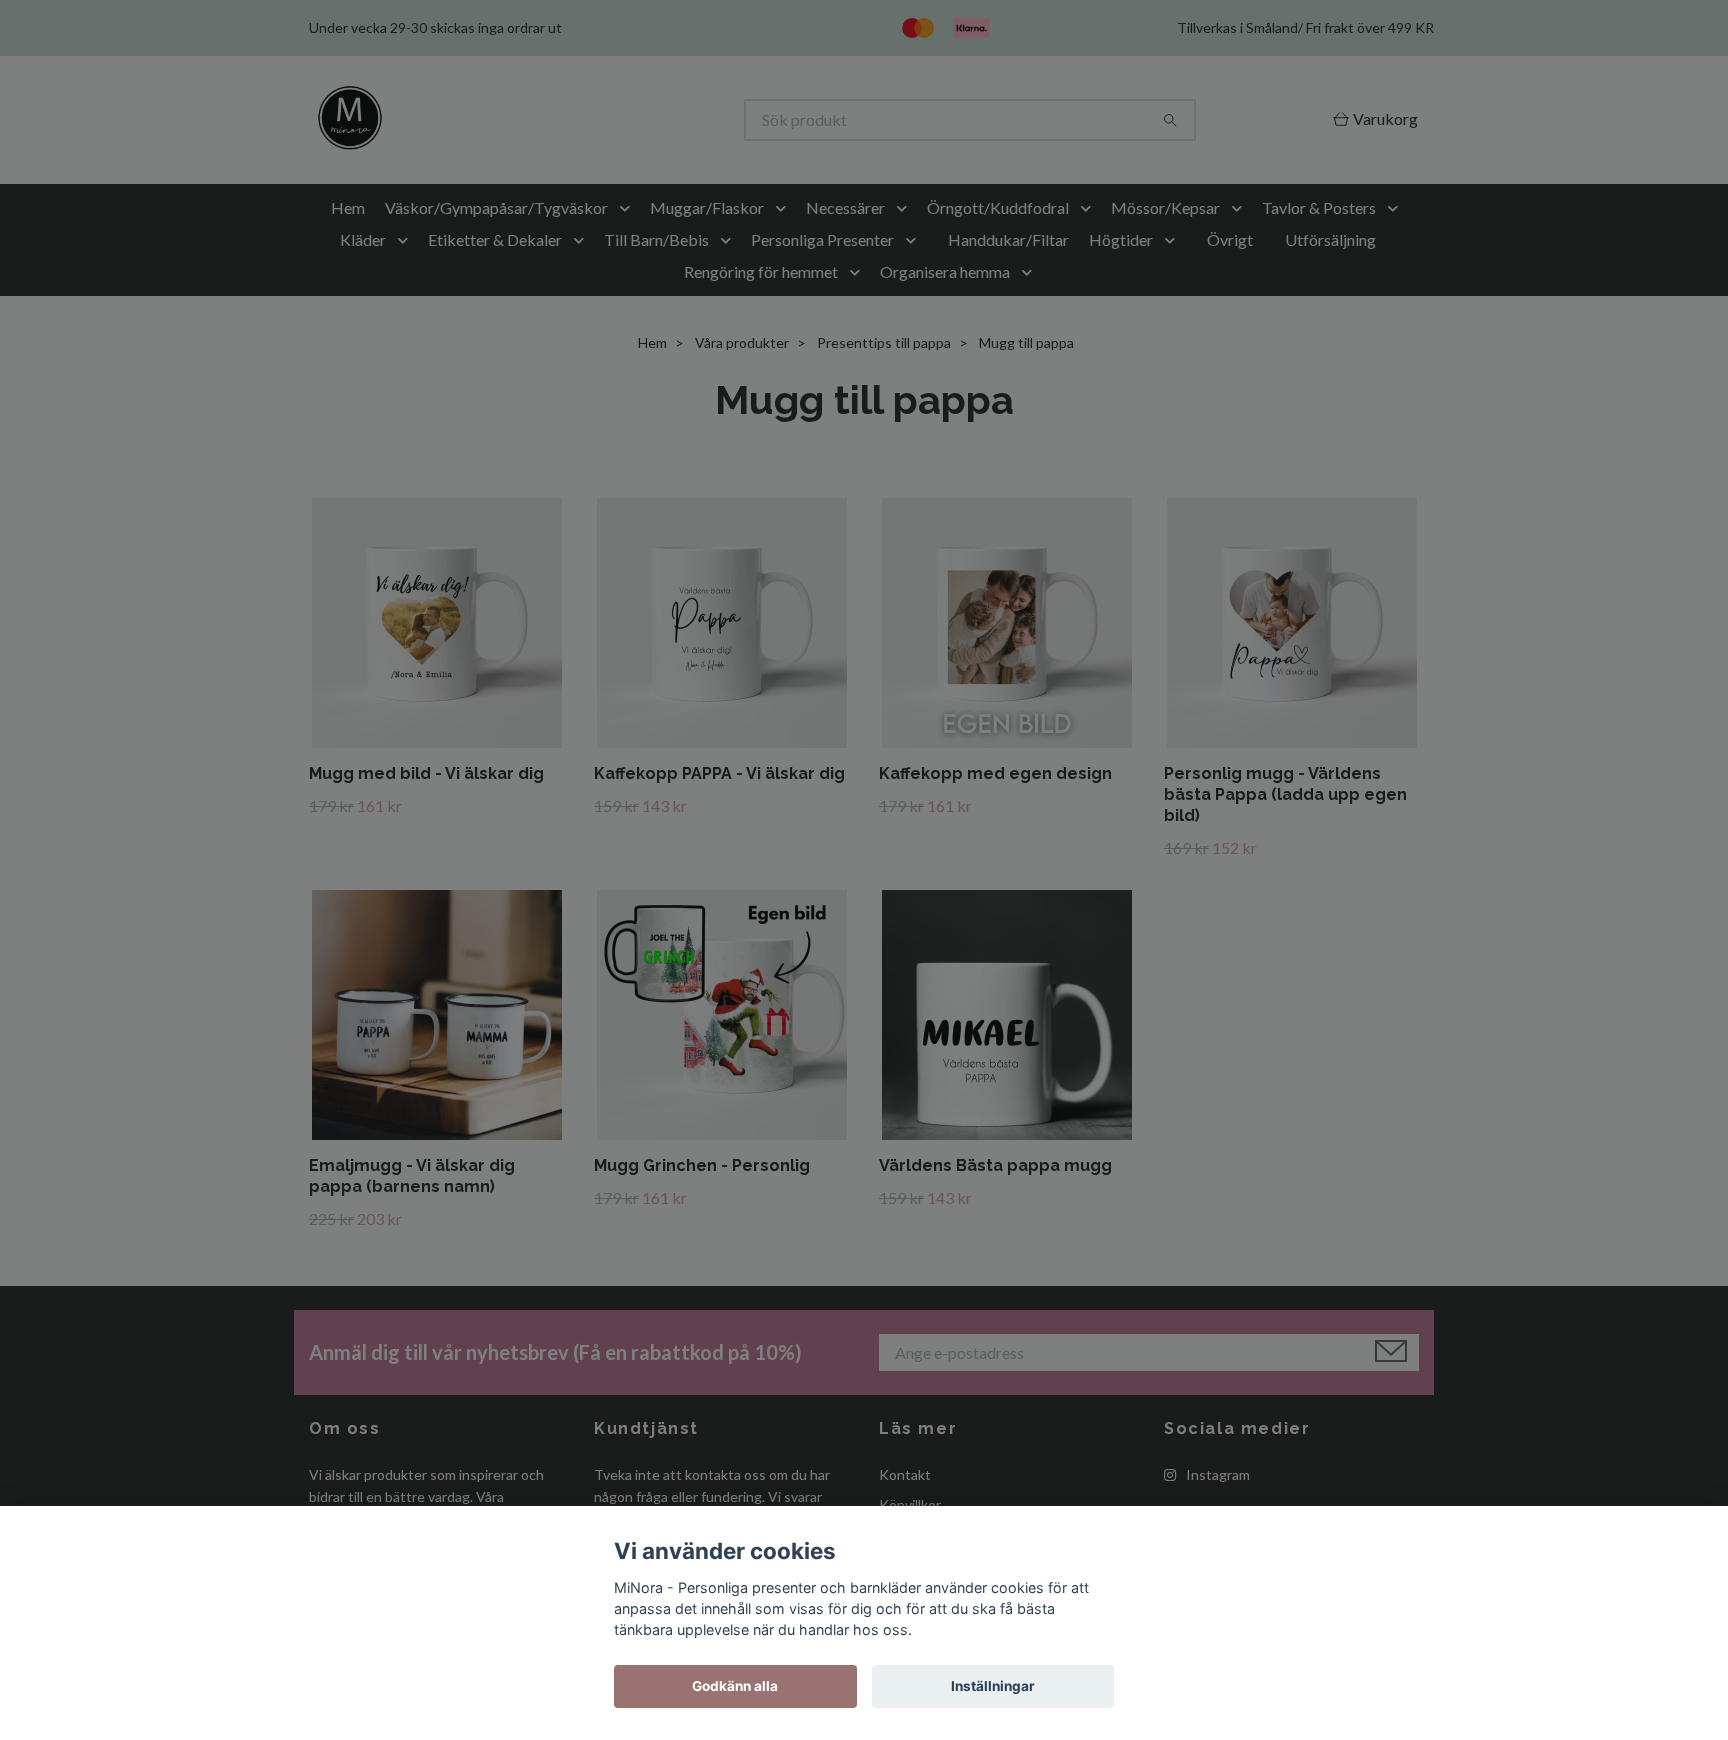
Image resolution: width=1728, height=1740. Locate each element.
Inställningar (993, 1686)
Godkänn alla (735, 1686)
